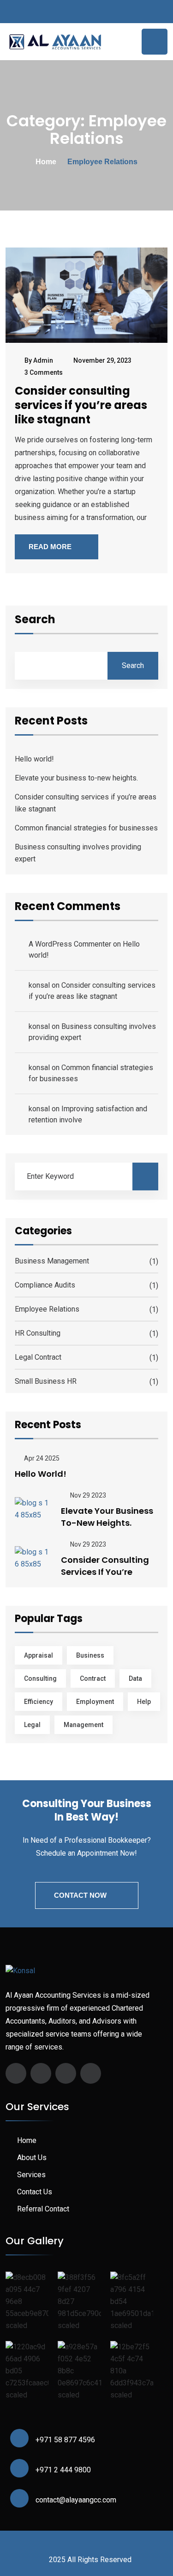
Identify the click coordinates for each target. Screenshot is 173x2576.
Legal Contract (38, 1357)
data (135, 1678)
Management (84, 1725)
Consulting (40, 1678)
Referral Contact (43, 2209)
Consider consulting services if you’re (105, 1566)
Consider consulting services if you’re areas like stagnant (81, 405)
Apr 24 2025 (41, 1458)
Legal (32, 1725)
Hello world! (34, 759)
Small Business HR (46, 1381)
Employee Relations (47, 1309)
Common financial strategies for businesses (86, 828)
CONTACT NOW (80, 1895)
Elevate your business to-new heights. (76, 778)
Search (35, 620)
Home (46, 162)
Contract (93, 1678)
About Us (32, 2158)
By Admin (39, 360)
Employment (95, 1702)
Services (31, 2175)
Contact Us (35, 2192)
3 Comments (44, 372)
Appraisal (39, 1655)
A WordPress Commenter (70, 944)
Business (90, 1655)
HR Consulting (38, 1333)
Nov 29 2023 (87, 1495)
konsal (39, 985)
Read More (50, 547)
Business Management (52, 1261)
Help (144, 1702)
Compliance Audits (45, 1285)
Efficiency (39, 1702)
